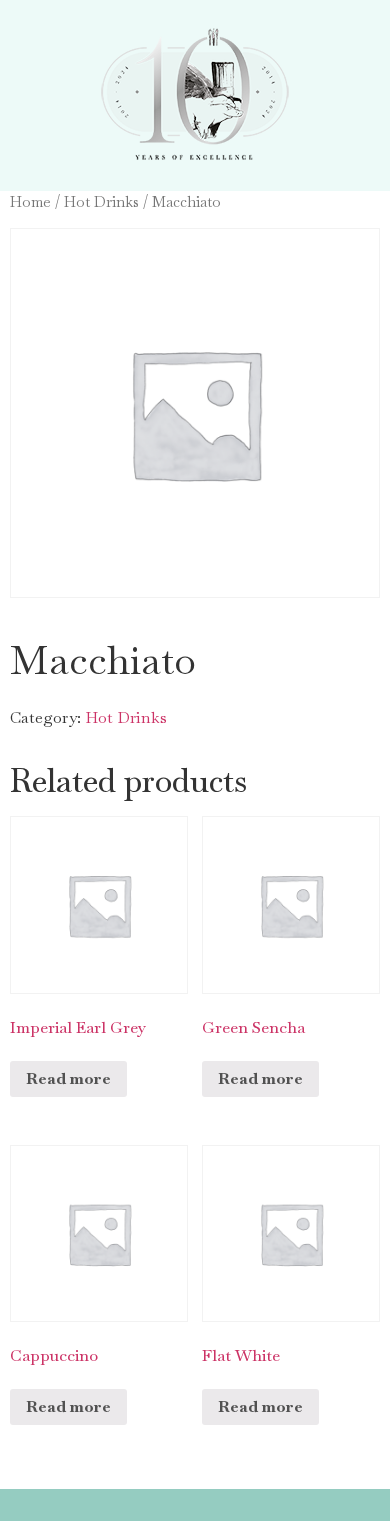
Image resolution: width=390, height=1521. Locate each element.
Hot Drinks (101, 201)
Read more (68, 1078)
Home (30, 201)
